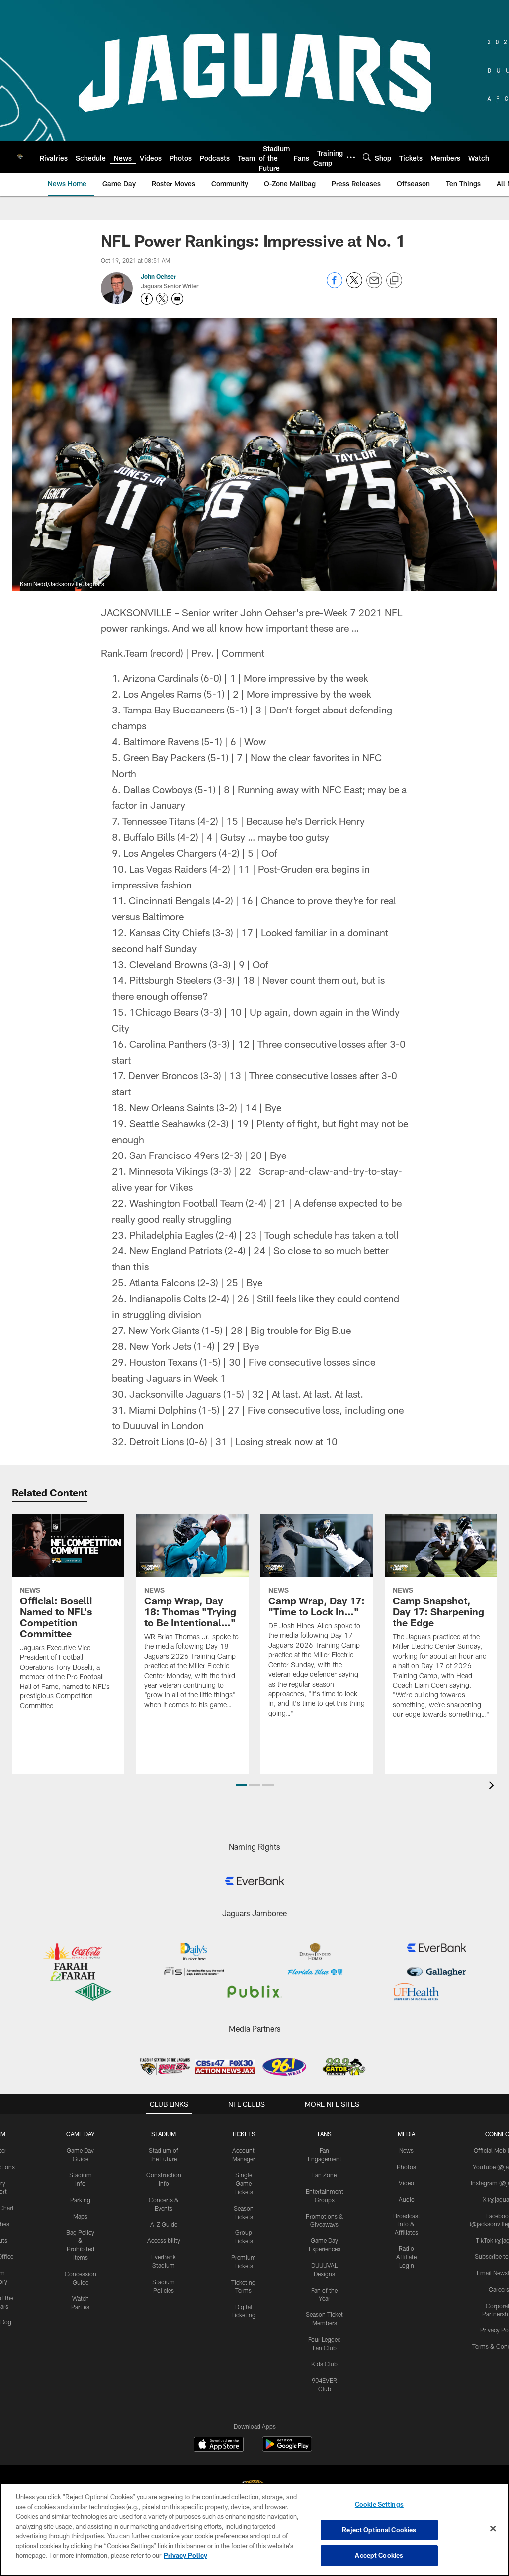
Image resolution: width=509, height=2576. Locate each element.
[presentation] (493, 1787)
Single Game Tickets (244, 2183)
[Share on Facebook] (335, 286)
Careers (499, 2289)
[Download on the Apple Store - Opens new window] (219, 2445)
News (406, 2150)
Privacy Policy (185, 2555)
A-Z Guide (164, 2224)
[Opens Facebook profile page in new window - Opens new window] (147, 299)
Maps (80, 2216)
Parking (80, 2200)
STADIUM (164, 2134)
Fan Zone (324, 2175)
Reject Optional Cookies (379, 2530)
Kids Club (324, 2364)
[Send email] (374, 286)
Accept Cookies (379, 2555)
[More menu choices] (351, 157)
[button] (241, 1785)
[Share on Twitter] (354, 286)
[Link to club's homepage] (20, 157)
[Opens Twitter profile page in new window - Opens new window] (162, 299)
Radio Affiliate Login (406, 2257)
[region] (254, 2529)
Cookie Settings (379, 2504)
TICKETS (244, 2134)
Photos (406, 2167)
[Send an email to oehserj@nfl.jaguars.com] (177, 299)
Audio (407, 2199)
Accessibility (164, 2240)
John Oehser (159, 276)
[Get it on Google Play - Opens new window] (287, 2449)
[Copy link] (394, 281)
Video (406, 2183)
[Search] (367, 157)
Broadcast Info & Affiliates (407, 2224)
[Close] (493, 2529)
